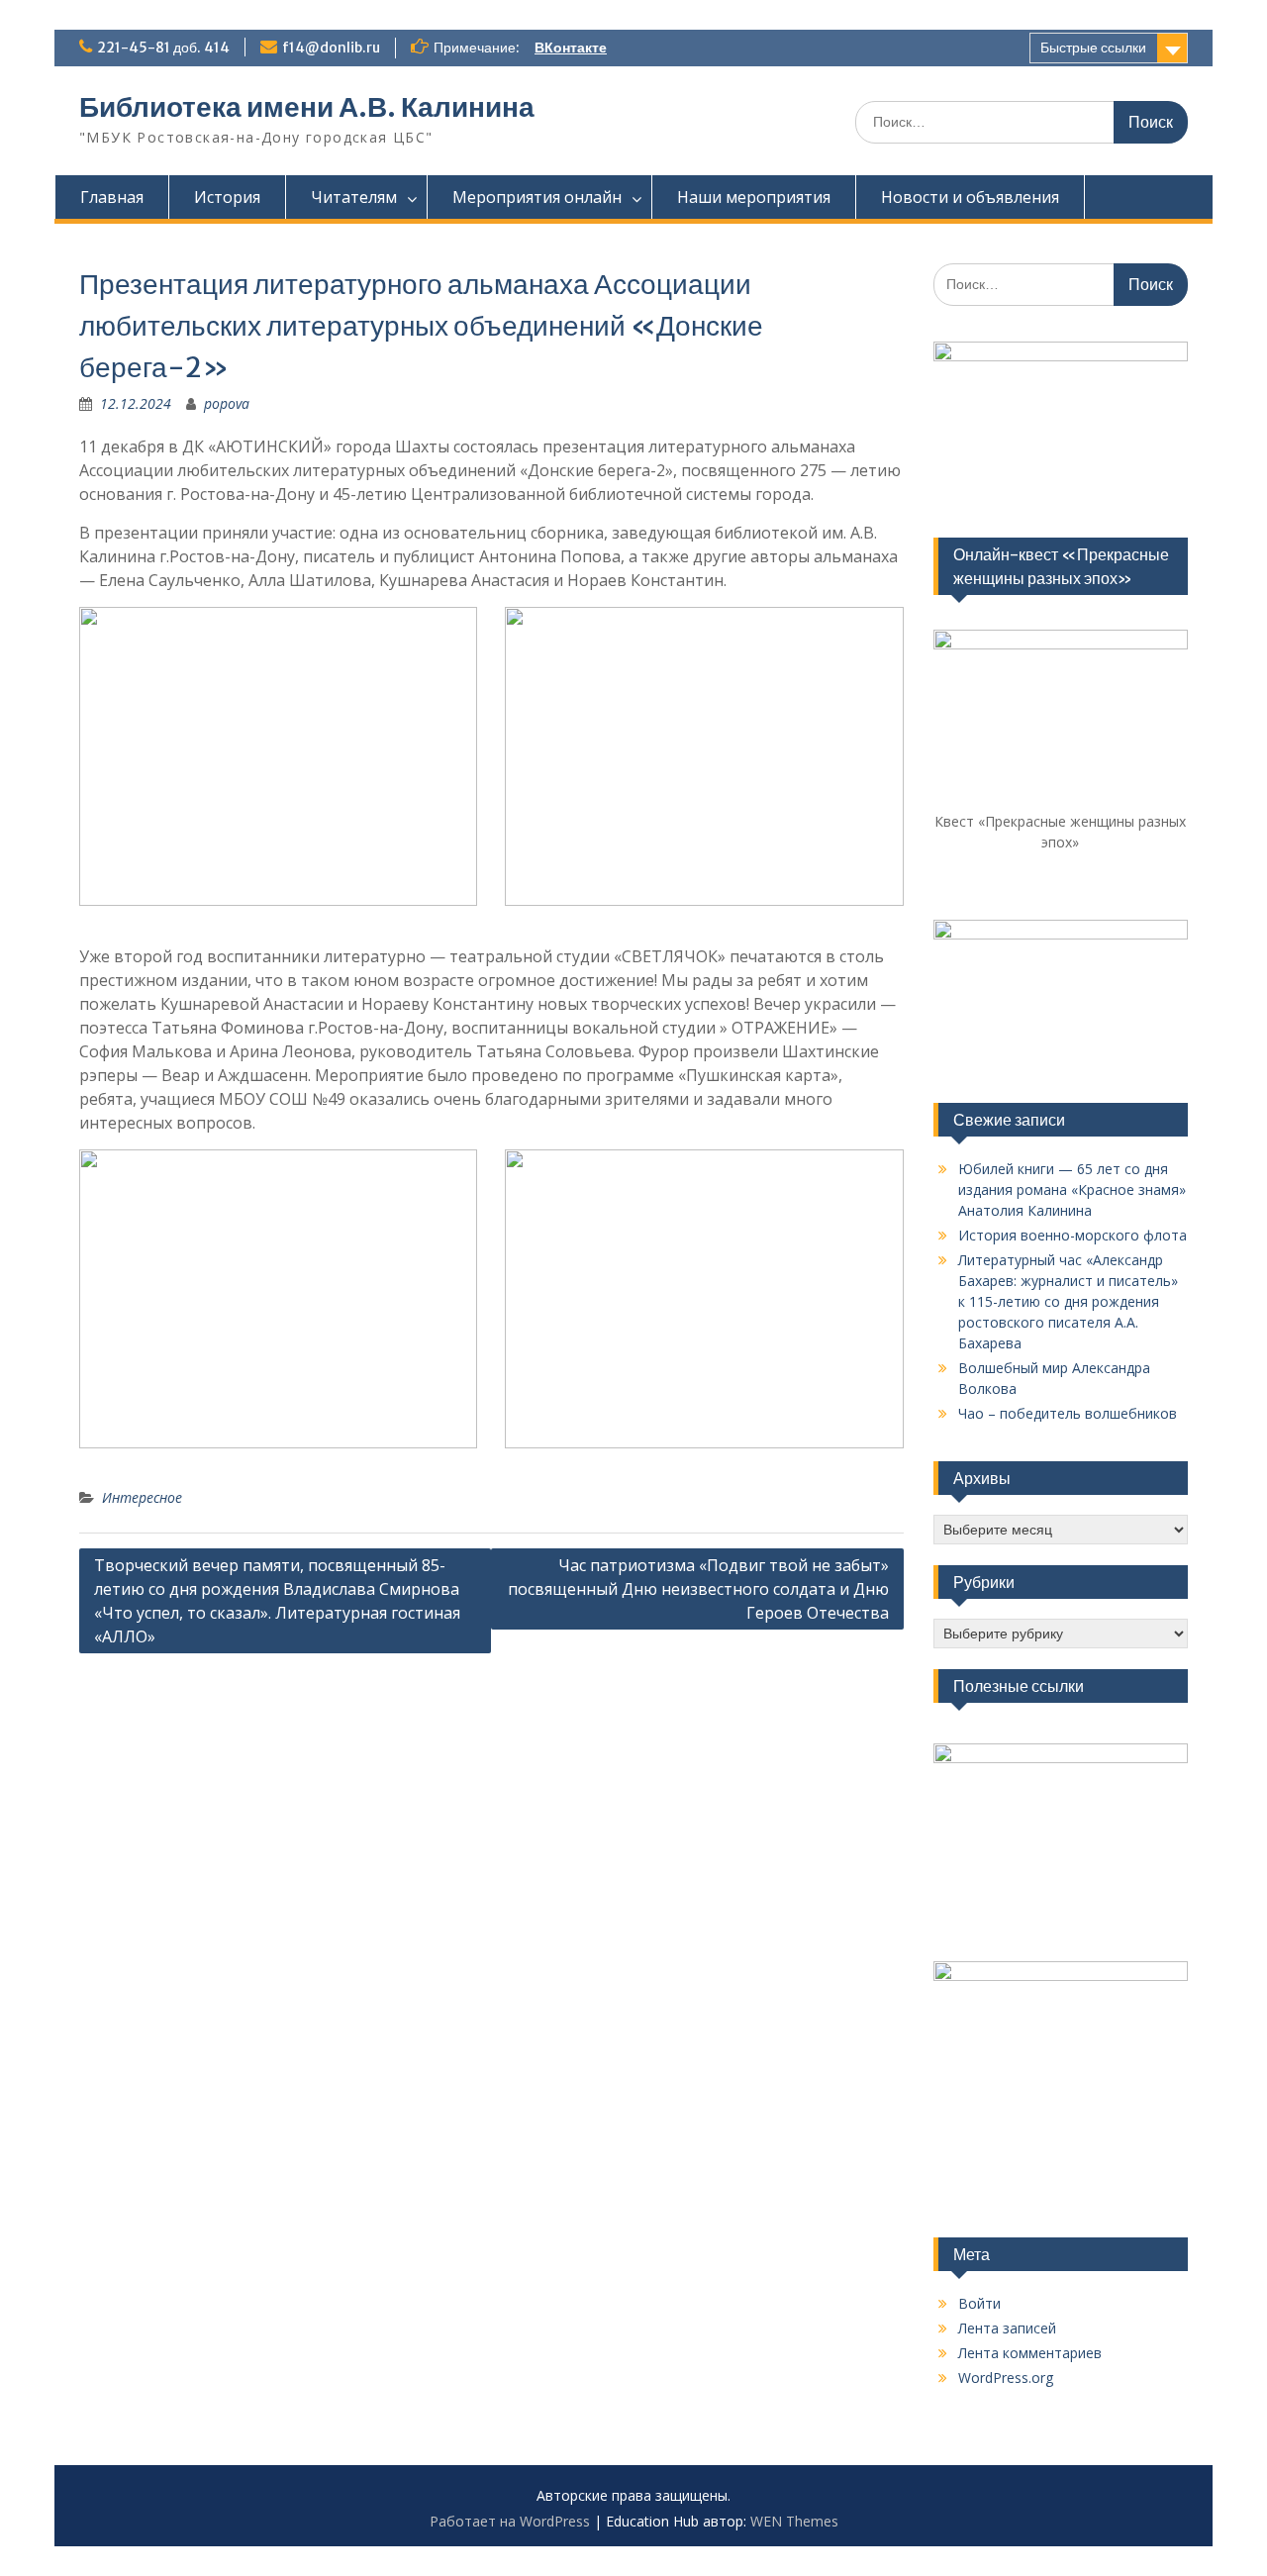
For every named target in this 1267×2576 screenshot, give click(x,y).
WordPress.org (1006, 2378)
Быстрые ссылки (1093, 48)
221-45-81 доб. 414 (163, 48)
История (227, 197)
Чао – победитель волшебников (1068, 1413)
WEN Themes (794, 2521)
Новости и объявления (970, 197)
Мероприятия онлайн (537, 197)
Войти (979, 2303)
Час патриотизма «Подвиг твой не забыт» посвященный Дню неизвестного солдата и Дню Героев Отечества (698, 1589)
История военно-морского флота (1072, 1235)
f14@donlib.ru (331, 48)
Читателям (354, 197)
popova (227, 403)
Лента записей (1007, 2328)
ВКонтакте (571, 48)
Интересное (142, 1497)
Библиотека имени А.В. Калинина (307, 107)
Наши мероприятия (754, 197)
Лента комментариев (1030, 2353)
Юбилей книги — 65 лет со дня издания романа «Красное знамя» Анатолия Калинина (1072, 1189)
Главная (112, 197)
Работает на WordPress (510, 2521)
